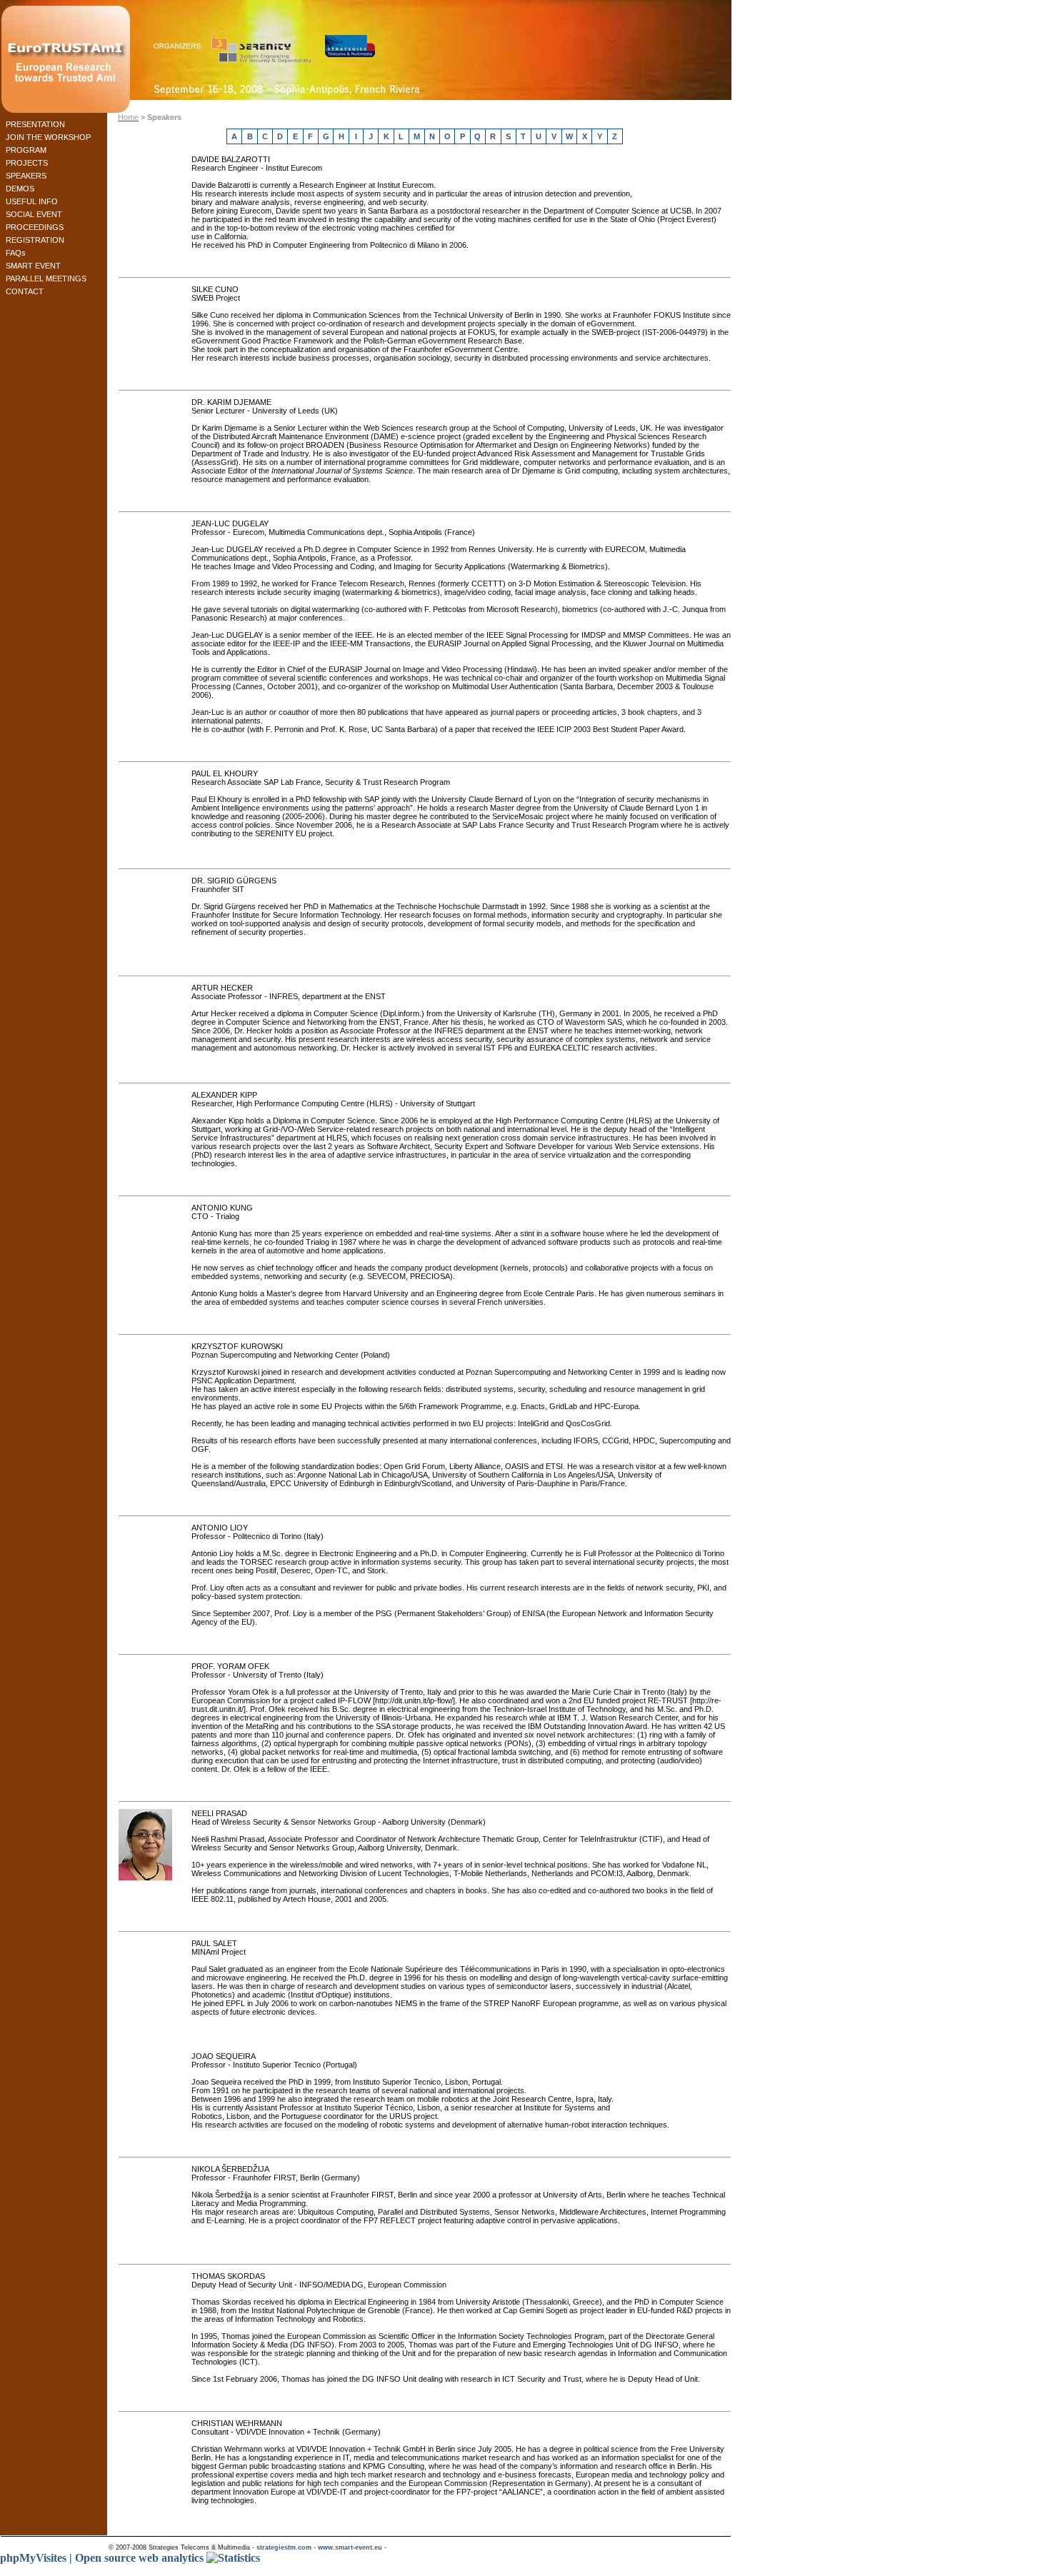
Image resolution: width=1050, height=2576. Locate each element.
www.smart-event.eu (350, 2547)
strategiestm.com (284, 2547)
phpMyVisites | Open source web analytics (103, 2558)
